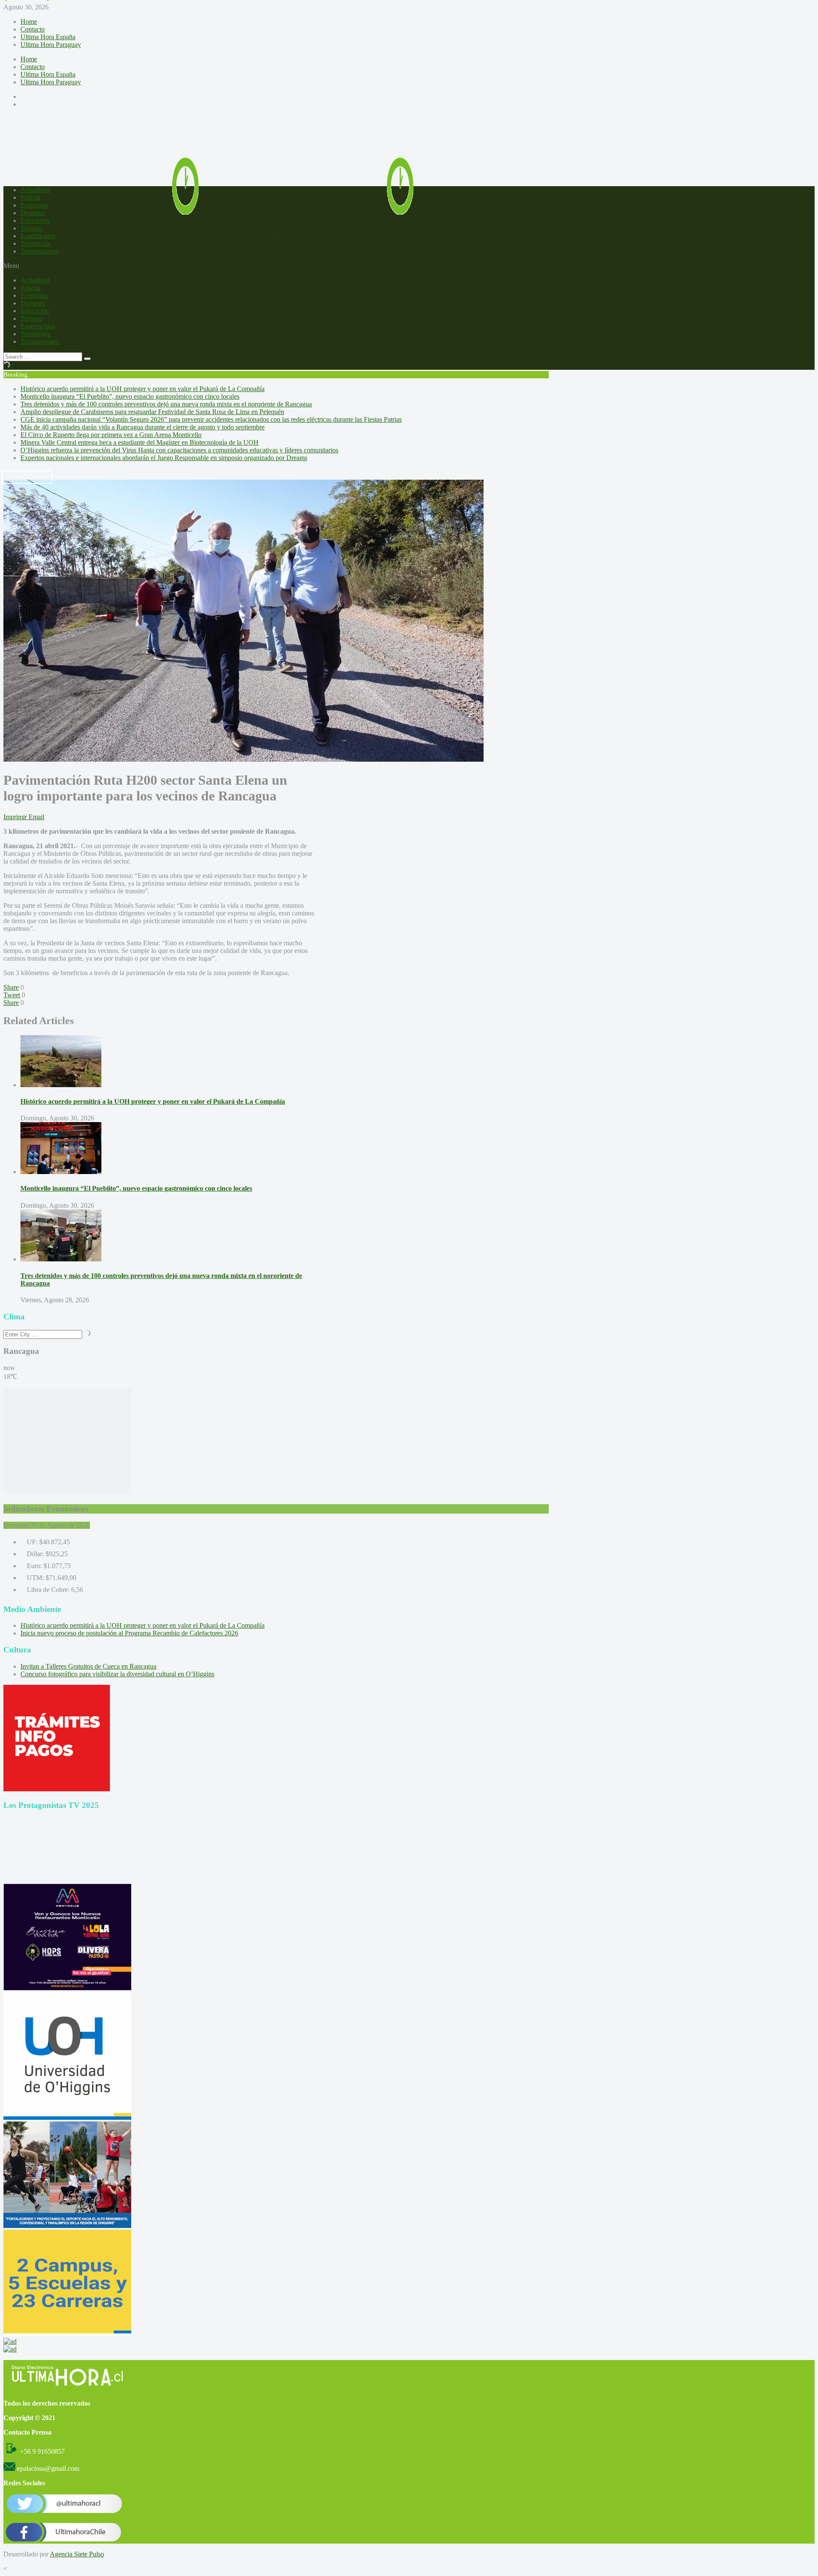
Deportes (33, 213)
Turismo (32, 228)
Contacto (33, 29)
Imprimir (15, 817)
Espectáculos (38, 236)
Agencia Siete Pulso (77, 2554)
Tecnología (35, 243)
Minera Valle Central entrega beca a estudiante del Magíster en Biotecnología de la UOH (140, 442)
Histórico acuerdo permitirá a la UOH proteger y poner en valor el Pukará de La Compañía (143, 389)
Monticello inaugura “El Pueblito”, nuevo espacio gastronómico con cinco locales (130, 396)
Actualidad (35, 190)
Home (29, 22)
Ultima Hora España (48, 37)
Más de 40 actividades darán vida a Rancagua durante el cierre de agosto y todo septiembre (143, 427)
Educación (35, 220)
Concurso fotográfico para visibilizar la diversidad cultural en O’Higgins (117, 1674)
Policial (30, 197)
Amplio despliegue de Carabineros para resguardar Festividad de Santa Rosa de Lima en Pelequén (152, 412)
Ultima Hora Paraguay (51, 45)
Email (36, 817)
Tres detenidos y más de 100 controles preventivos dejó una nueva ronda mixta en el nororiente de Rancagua (166, 404)
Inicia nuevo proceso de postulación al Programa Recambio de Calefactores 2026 (129, 1633)
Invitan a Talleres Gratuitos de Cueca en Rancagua (88, 1666)
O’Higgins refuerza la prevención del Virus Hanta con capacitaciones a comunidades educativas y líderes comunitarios (179, 450)
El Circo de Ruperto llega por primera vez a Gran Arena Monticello (111, 435)
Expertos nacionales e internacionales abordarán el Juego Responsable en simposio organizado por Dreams (164, 458)
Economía (34, 205)
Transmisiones (40, 251)
